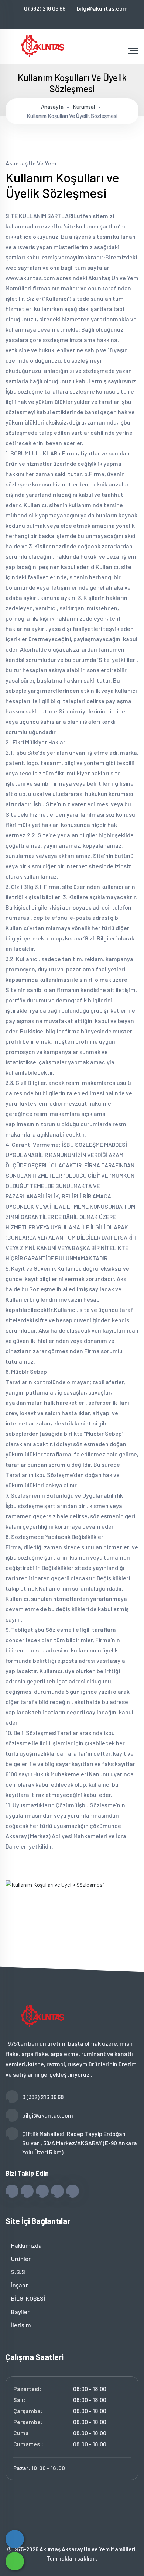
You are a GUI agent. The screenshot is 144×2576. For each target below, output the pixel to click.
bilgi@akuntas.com (102, 8)
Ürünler (20, 2259)
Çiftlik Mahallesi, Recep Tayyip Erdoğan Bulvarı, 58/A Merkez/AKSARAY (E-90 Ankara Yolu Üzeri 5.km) (80, 2143)
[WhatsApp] (15, 2561)
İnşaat (19, 2285)
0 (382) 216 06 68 (45, 8)
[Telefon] (15, 2539)
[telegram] (58, 20)
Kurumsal (84, 107)
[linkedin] (82, 20)
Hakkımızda (26, 2245)
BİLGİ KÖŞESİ (28, 2298)
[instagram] (70, 20)
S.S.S (18, 2272)
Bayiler (20, 2312)
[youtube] (94, 20)
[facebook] (46, 20)
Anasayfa (52, 107)
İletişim (20, 2325)
